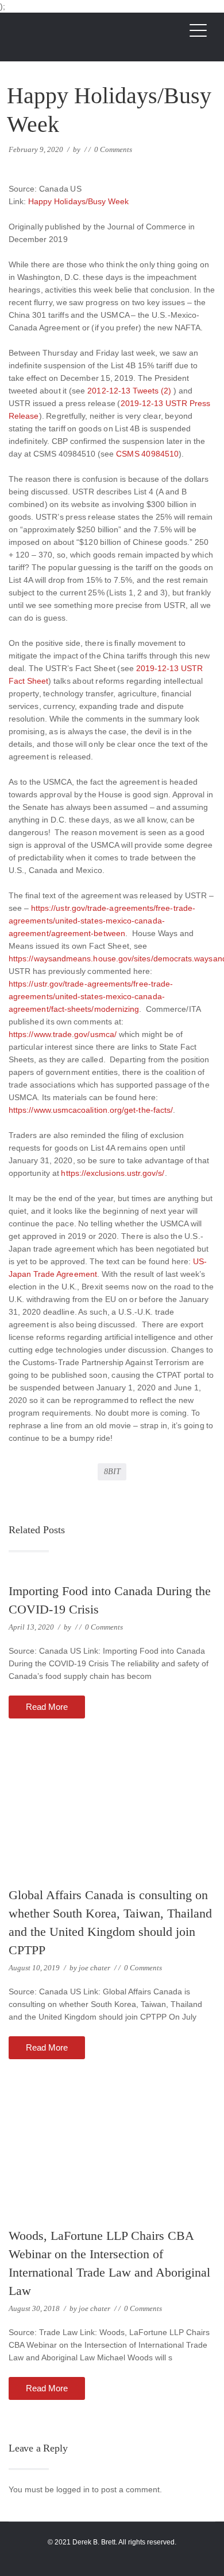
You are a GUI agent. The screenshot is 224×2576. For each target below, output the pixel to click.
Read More (47, 1707)
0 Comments (113, 149)
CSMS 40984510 (147, 454)
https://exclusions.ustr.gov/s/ (113, 1173)
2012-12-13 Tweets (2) (130, 391)
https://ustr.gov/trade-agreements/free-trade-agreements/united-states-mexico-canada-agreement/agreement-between (102, 921)
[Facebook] (104, 2556)
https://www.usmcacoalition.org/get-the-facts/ (91, 1110)
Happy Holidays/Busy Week (78, 201)
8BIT (112, 1472)
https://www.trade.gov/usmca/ (63, 1034)
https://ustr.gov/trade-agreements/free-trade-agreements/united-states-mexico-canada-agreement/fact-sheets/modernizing (91, 996)
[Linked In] (120, 2556)
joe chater (94, 1968)
